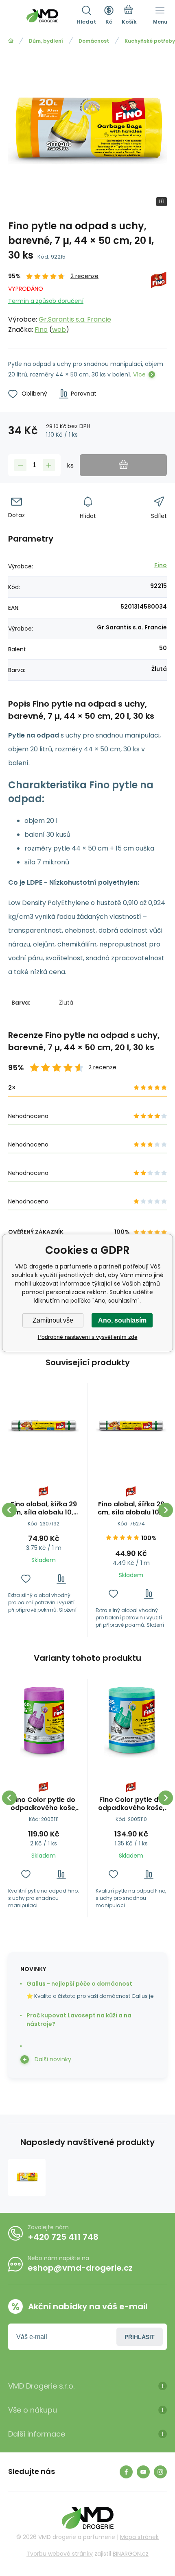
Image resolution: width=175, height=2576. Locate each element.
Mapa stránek (139, 2537)
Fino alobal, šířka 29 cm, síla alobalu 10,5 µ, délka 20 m (44, 1508)
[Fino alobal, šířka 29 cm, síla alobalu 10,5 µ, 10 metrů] (131, 1427)
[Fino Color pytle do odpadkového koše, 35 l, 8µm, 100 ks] (131, 1722)
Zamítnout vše (53, 1320)
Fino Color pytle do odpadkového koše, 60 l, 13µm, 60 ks (44, 1804)
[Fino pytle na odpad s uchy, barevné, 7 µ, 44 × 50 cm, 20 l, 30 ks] (27, 2178)
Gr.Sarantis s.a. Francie (75, 319)
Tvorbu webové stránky (60, 2554)
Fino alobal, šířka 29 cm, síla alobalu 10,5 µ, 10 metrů (131, 1508)
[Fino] (159, 303)
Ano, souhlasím (122, 1320)
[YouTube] (143, 2472)
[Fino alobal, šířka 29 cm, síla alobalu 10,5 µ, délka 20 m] (44, 1427)
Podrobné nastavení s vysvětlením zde (88, 1337)
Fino (41, 330)
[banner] (42, 16)
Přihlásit (140, 2337)
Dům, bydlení (46, 41)
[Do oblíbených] (26, 1579)
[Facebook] (126, 2472)
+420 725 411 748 (63, 2237)
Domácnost (94, 41)
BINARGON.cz (131, 2554)
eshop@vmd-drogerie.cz (80, 2268)
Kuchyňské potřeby (150, 41)
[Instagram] (160, 2472)
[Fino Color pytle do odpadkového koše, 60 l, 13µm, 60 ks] (44, 1722)
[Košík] (129, 16)
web (59, 330)
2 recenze (84, 276)
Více (139, 374)
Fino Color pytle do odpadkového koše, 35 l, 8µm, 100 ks (131, 1804)
